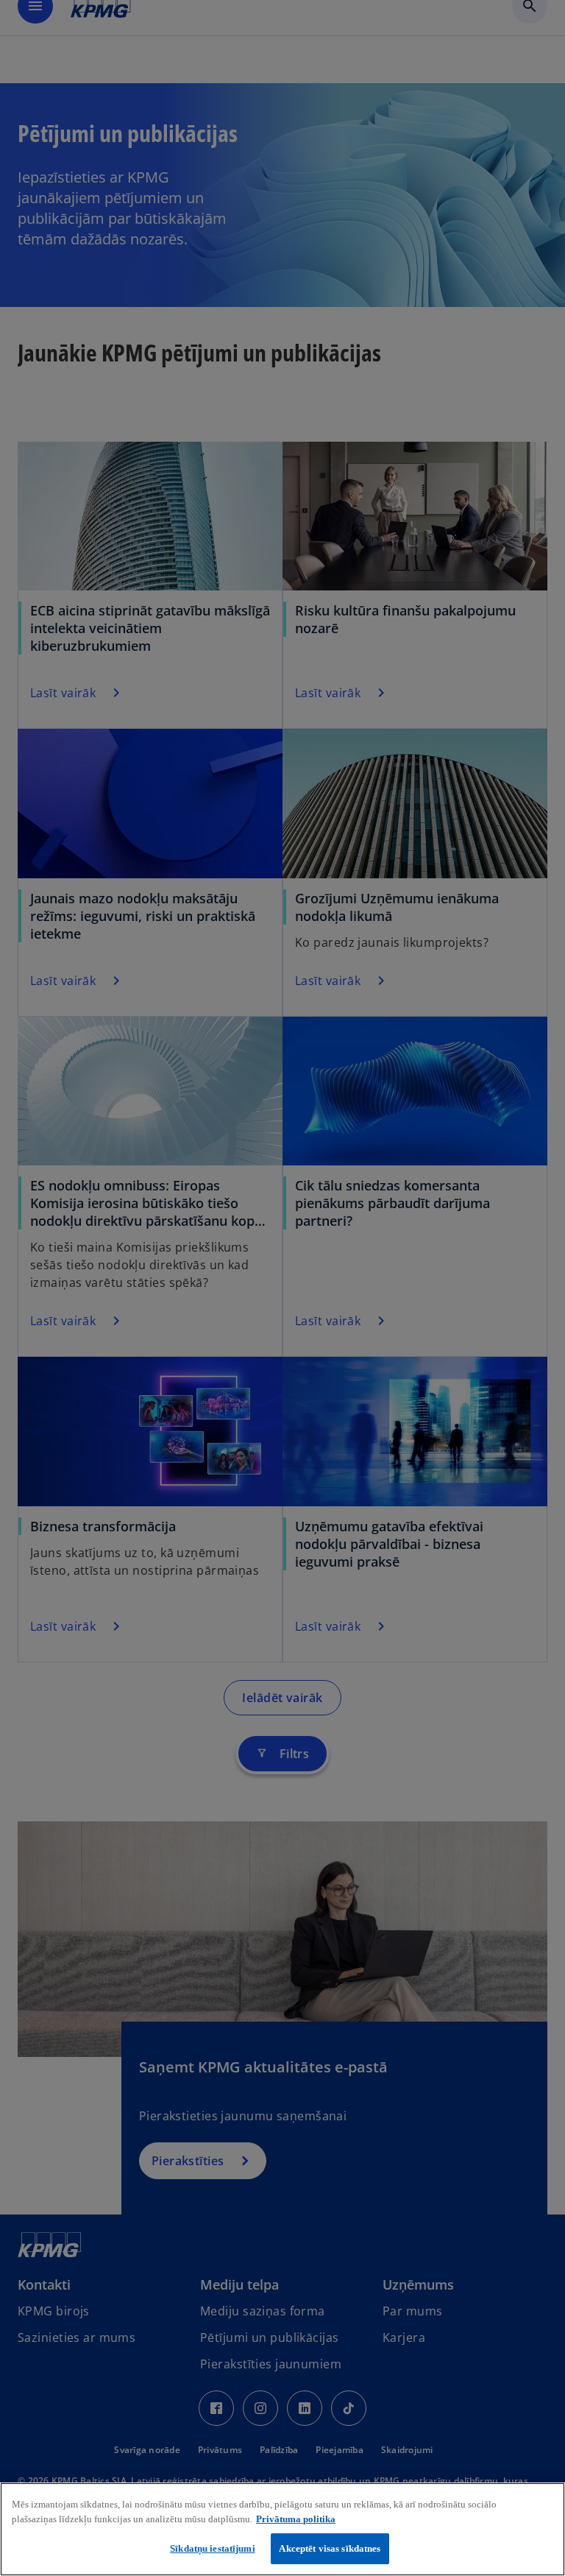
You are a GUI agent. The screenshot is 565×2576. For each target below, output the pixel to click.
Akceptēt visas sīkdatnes (330, 2548)
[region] (282, 2529)
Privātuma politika (296, 2519)
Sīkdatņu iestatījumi (213, 2548)
